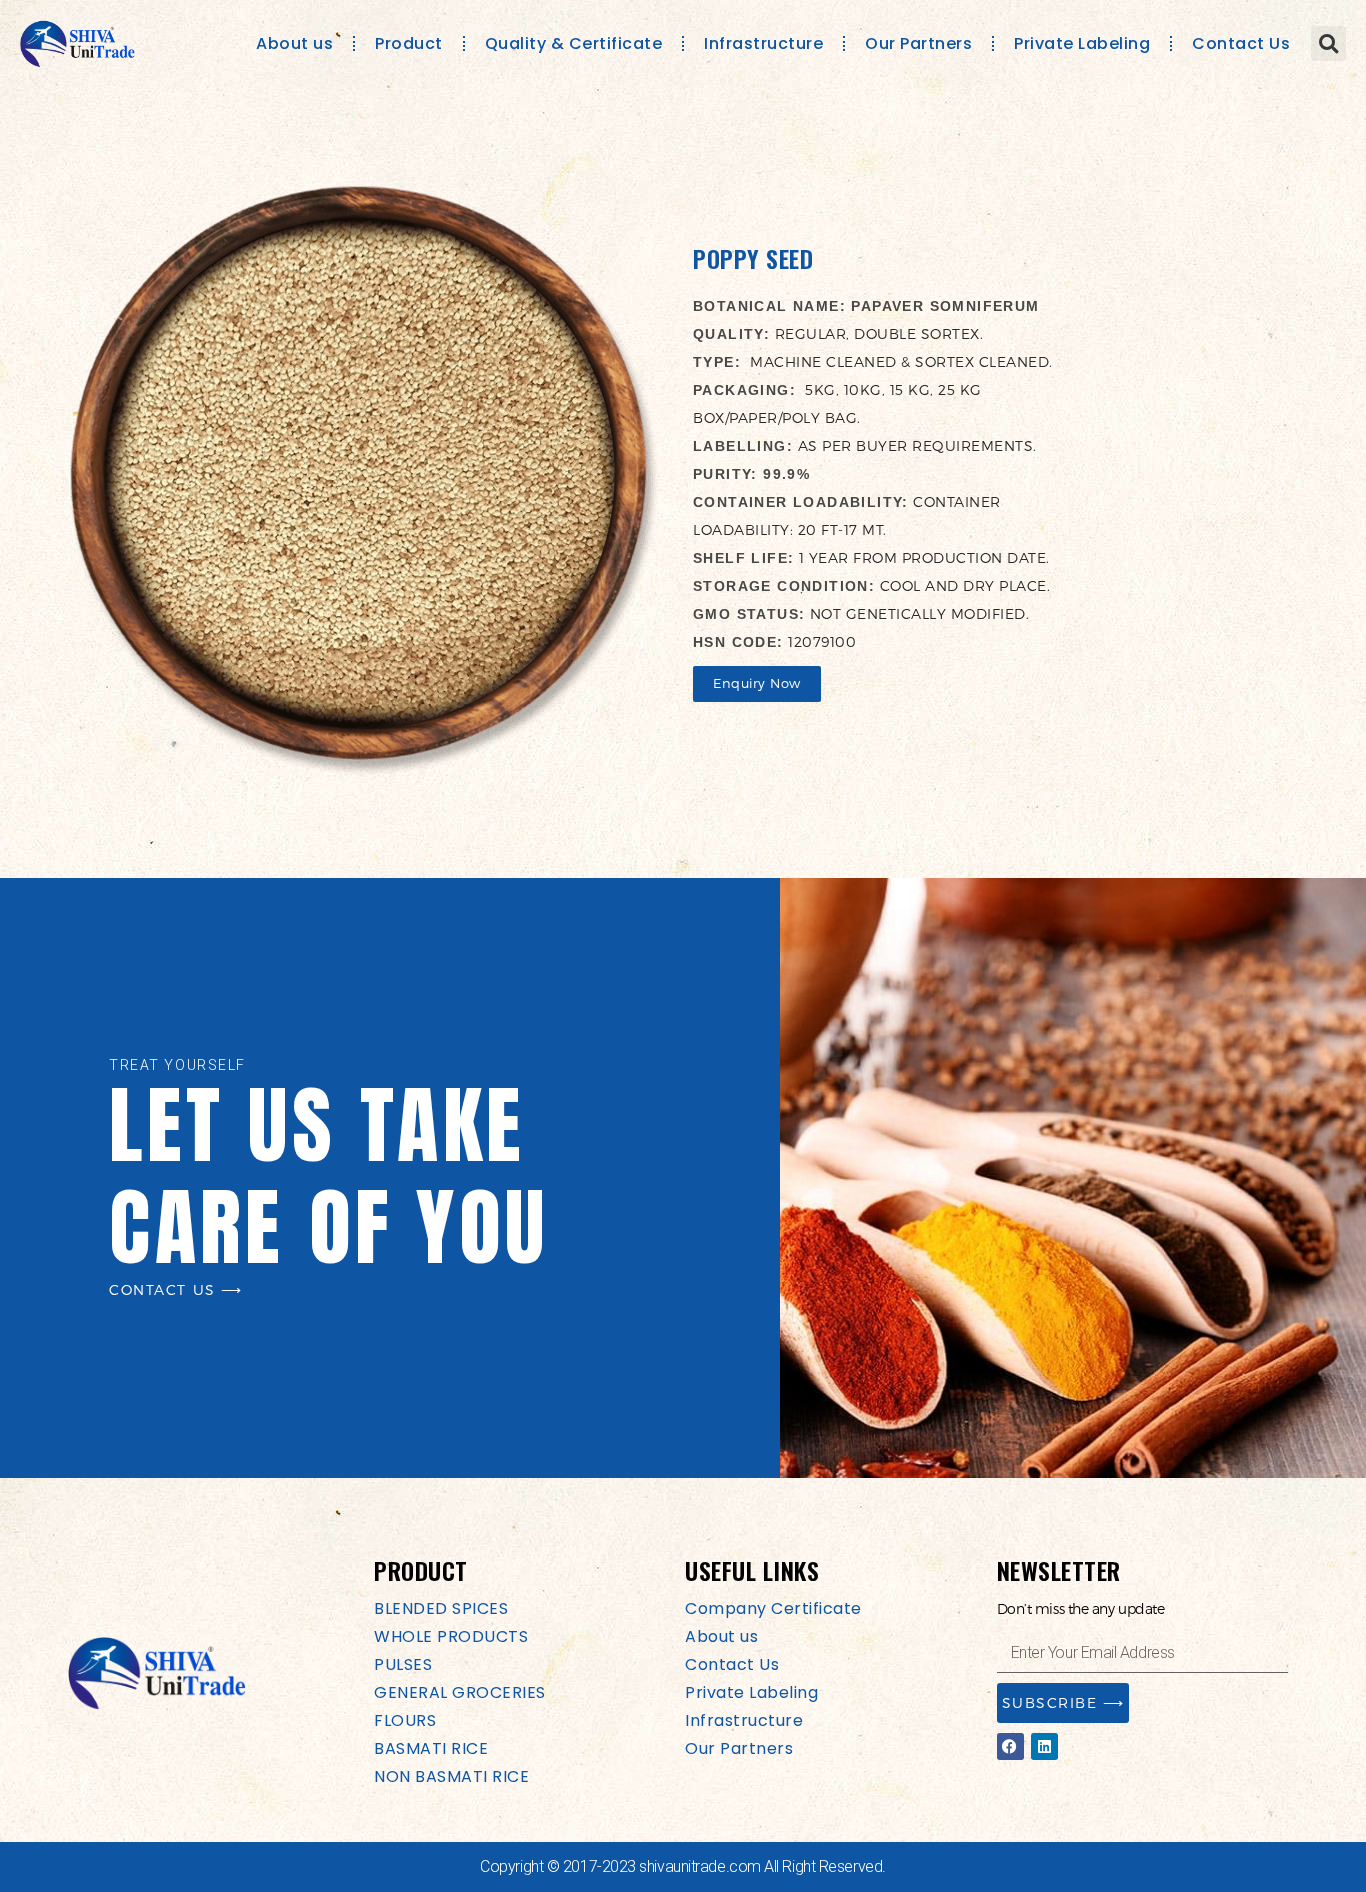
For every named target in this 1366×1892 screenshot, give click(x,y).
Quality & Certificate (574, 43)
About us (294, 43)
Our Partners (918, 43)
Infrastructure (763, 43)
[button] (1328, 43)
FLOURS (405, 1720)
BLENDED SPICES (441, 1608)
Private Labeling (1082, 43)
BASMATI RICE (431, 1748)
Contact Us (1241, 43)
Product (409, 43)
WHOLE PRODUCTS (451, 1636)
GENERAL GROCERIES (460, 1692)
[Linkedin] (1044, 1746)
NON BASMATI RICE (451, 1776)
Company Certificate (773, 1608)
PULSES (403, 1664)
